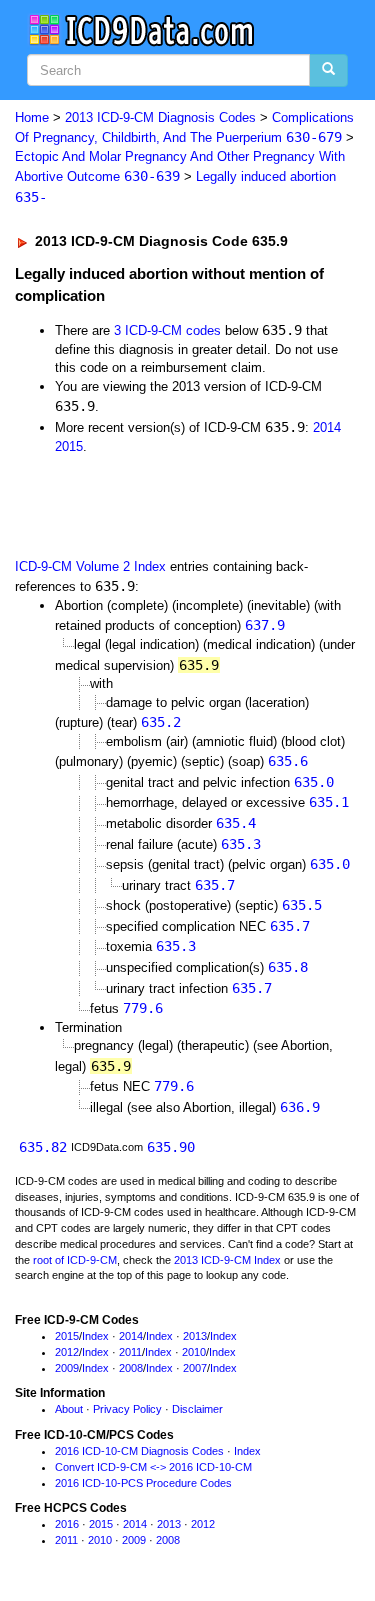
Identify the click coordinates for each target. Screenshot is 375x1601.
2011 (130, 1352)
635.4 (236, 823)
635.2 (161, 722)
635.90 (171, 1147)
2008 (131, 1368)
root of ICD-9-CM (75, 1260)
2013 (195, 1336)
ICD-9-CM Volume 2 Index (90, 566)
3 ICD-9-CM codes (167, 330)
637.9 (265, 625)
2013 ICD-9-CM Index (227, 1260)
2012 (67, 1352)
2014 (327, 427)
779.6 (143, 1008)
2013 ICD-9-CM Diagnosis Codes (160, 117)
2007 (195, 1368)
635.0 (314, 782)
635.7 (215, 885)
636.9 (300, 1107)
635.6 (288, 761)
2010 (194, 1352)
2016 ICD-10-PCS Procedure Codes (143, 1483)
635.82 (43, 1147)
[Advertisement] (160, 505)
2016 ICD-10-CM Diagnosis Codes (139, 1451)
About (69, 1409)
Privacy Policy (127, 1409)
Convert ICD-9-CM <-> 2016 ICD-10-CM (153, 1467)
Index (95, 1336)
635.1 (329, 802)
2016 (67, 1524)
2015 (69, 446)
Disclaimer (197, 1409)
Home (32, 117)
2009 (67, 1368)
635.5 (302, 905)
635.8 (288, 967)
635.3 (241, 844)
